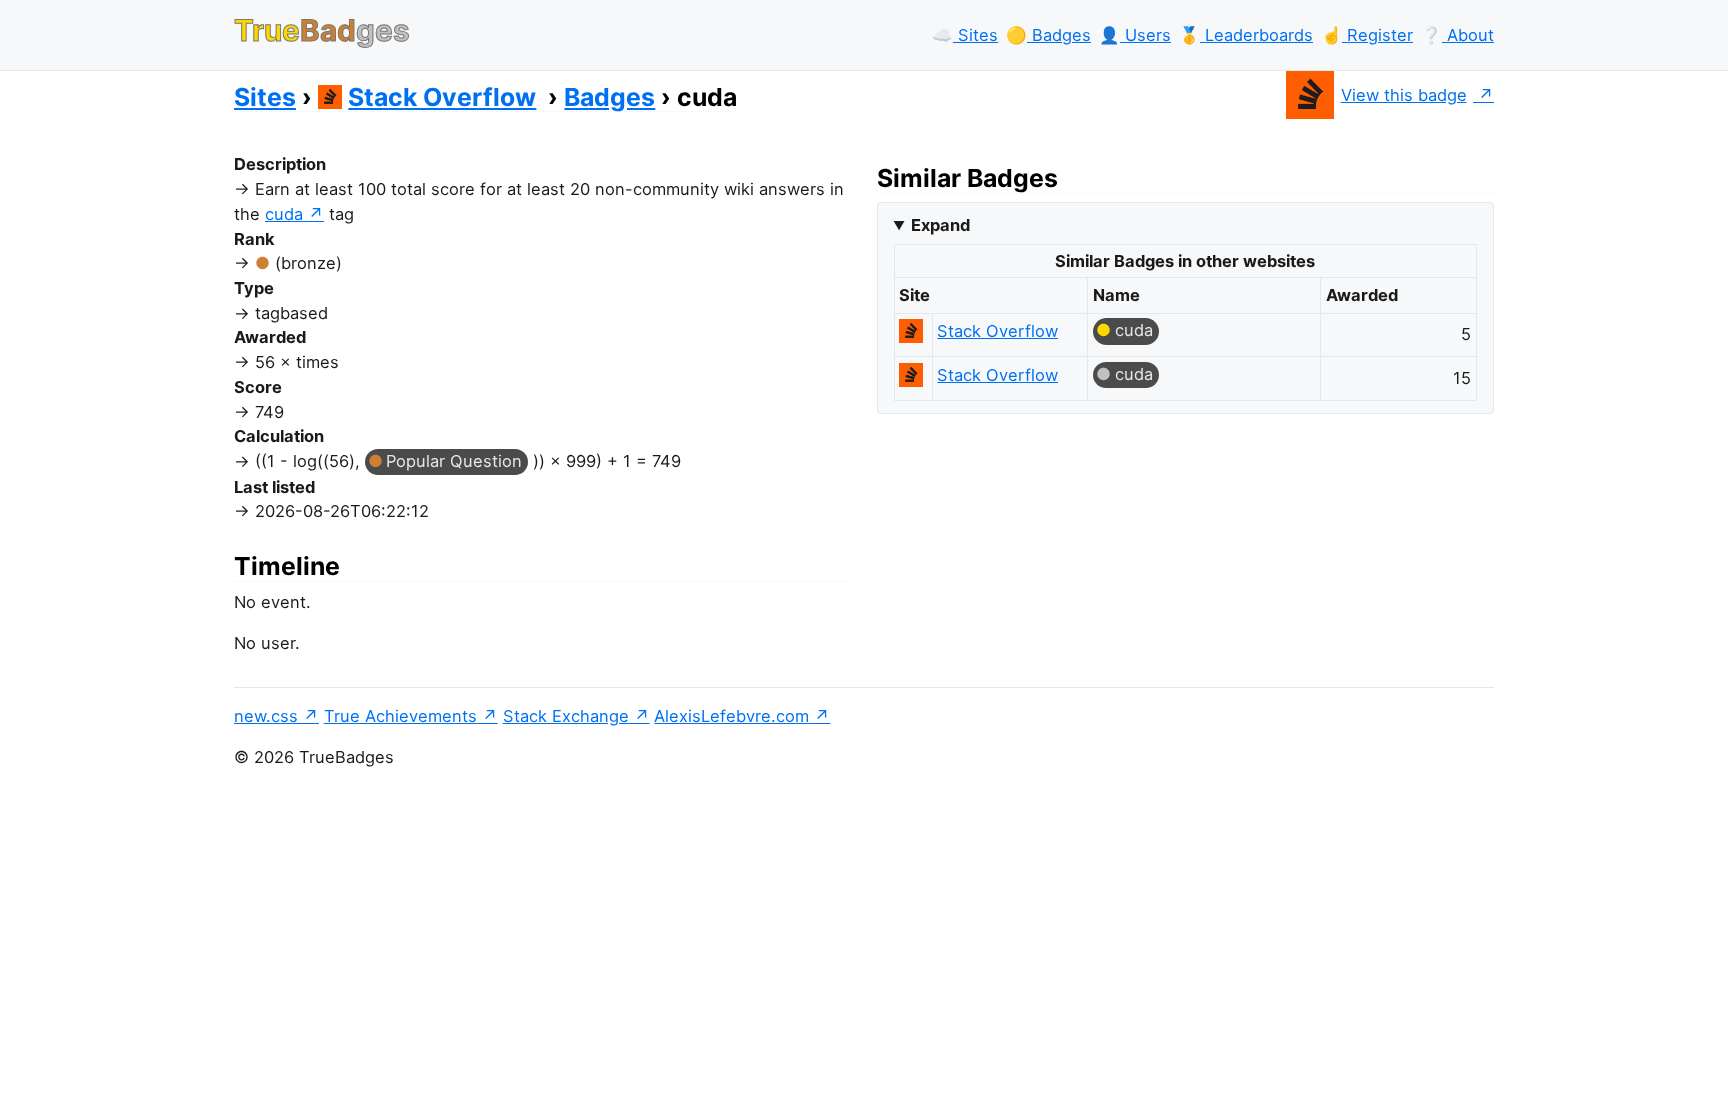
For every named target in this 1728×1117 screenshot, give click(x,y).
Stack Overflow (442, 97)
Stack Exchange (566, 716)
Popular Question (454, 461)
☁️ (965, 35)
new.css (266, 716)
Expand (940, 225)
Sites (265, 97)
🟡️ (1048, 35)
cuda (284, 214)
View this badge (1404, 95)
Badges (609, 97)
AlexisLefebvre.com (731, 716)
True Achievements (400, 716)
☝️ (1367, 35)
